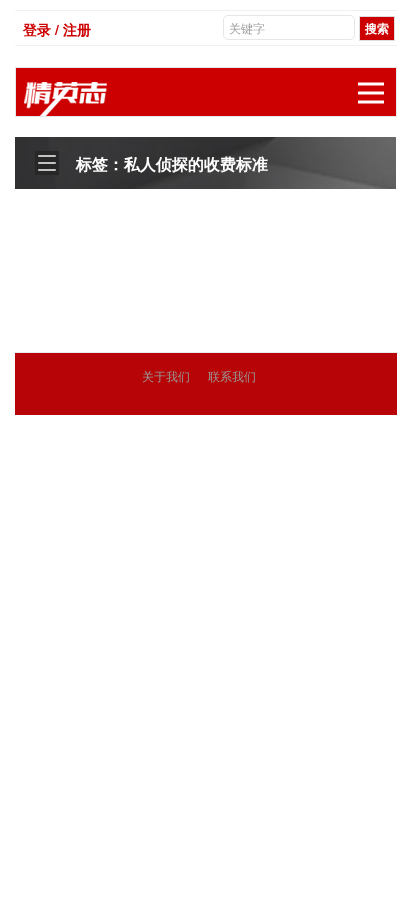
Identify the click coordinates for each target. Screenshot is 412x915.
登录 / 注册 (57, 29)
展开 (371, 93)
